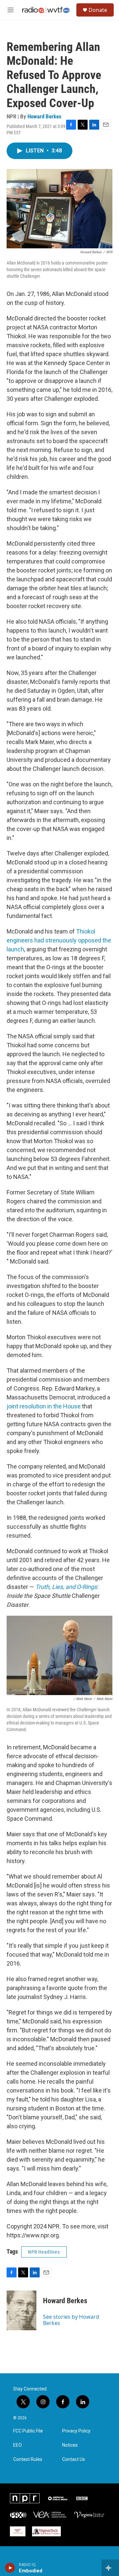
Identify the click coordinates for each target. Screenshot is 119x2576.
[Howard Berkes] (21, 2310)
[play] (10, 2568)
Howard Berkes (44, 116)
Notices (70, 2445)
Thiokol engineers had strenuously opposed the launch (59, 940)
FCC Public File (28, 2431)
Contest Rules (28, 2459)
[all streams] (110, 2568)
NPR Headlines (44, 2252)
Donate (98, 10)
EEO (18, 2445)
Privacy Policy (76, 2431)
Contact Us (74, 2459)
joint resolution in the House (44, 1406)
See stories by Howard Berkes (71, 2320)
